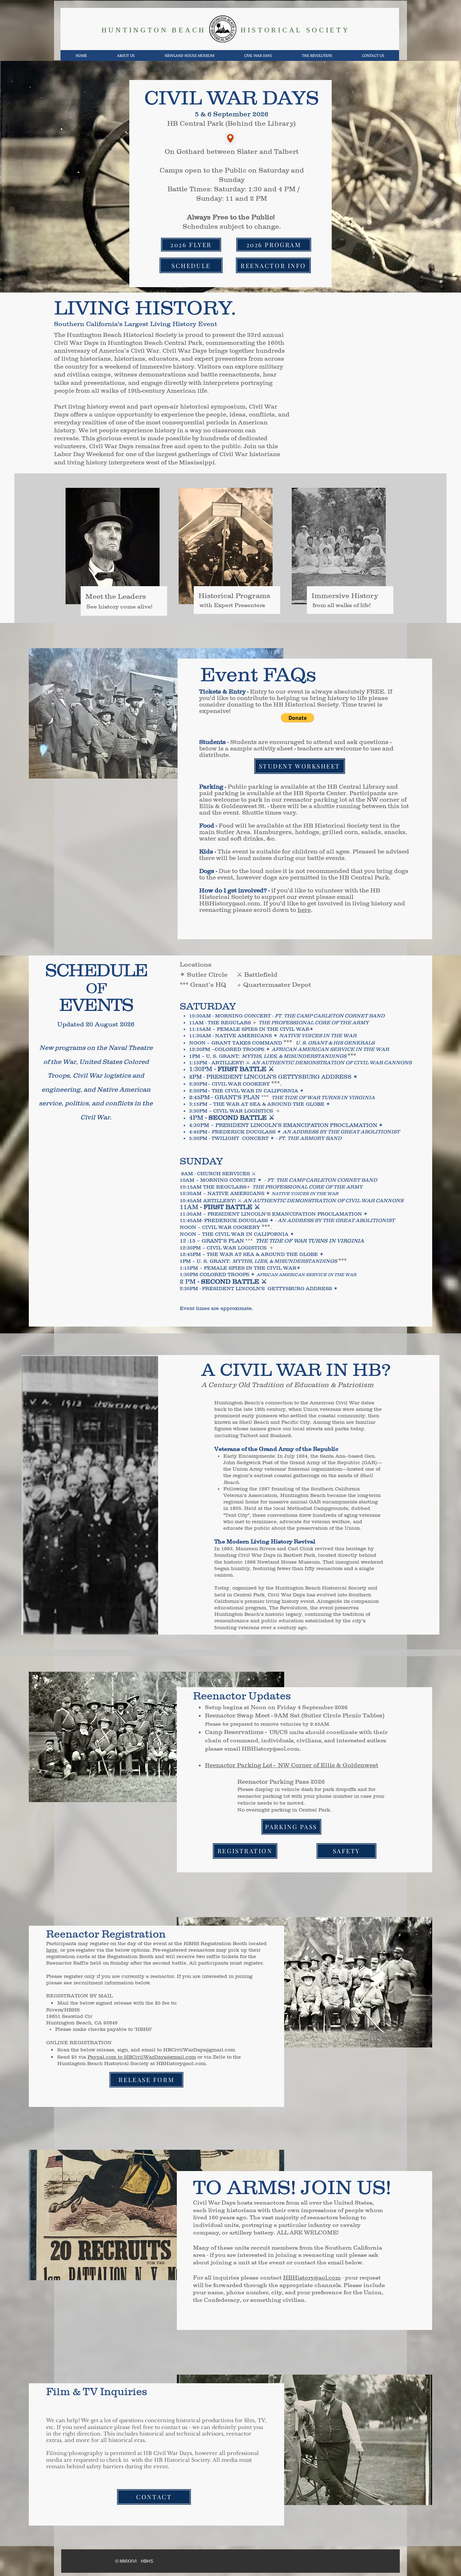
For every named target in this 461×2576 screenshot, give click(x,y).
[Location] (230, 139)
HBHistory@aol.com (230, 903)
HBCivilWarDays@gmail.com (199, 2050)
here (304, 910)
